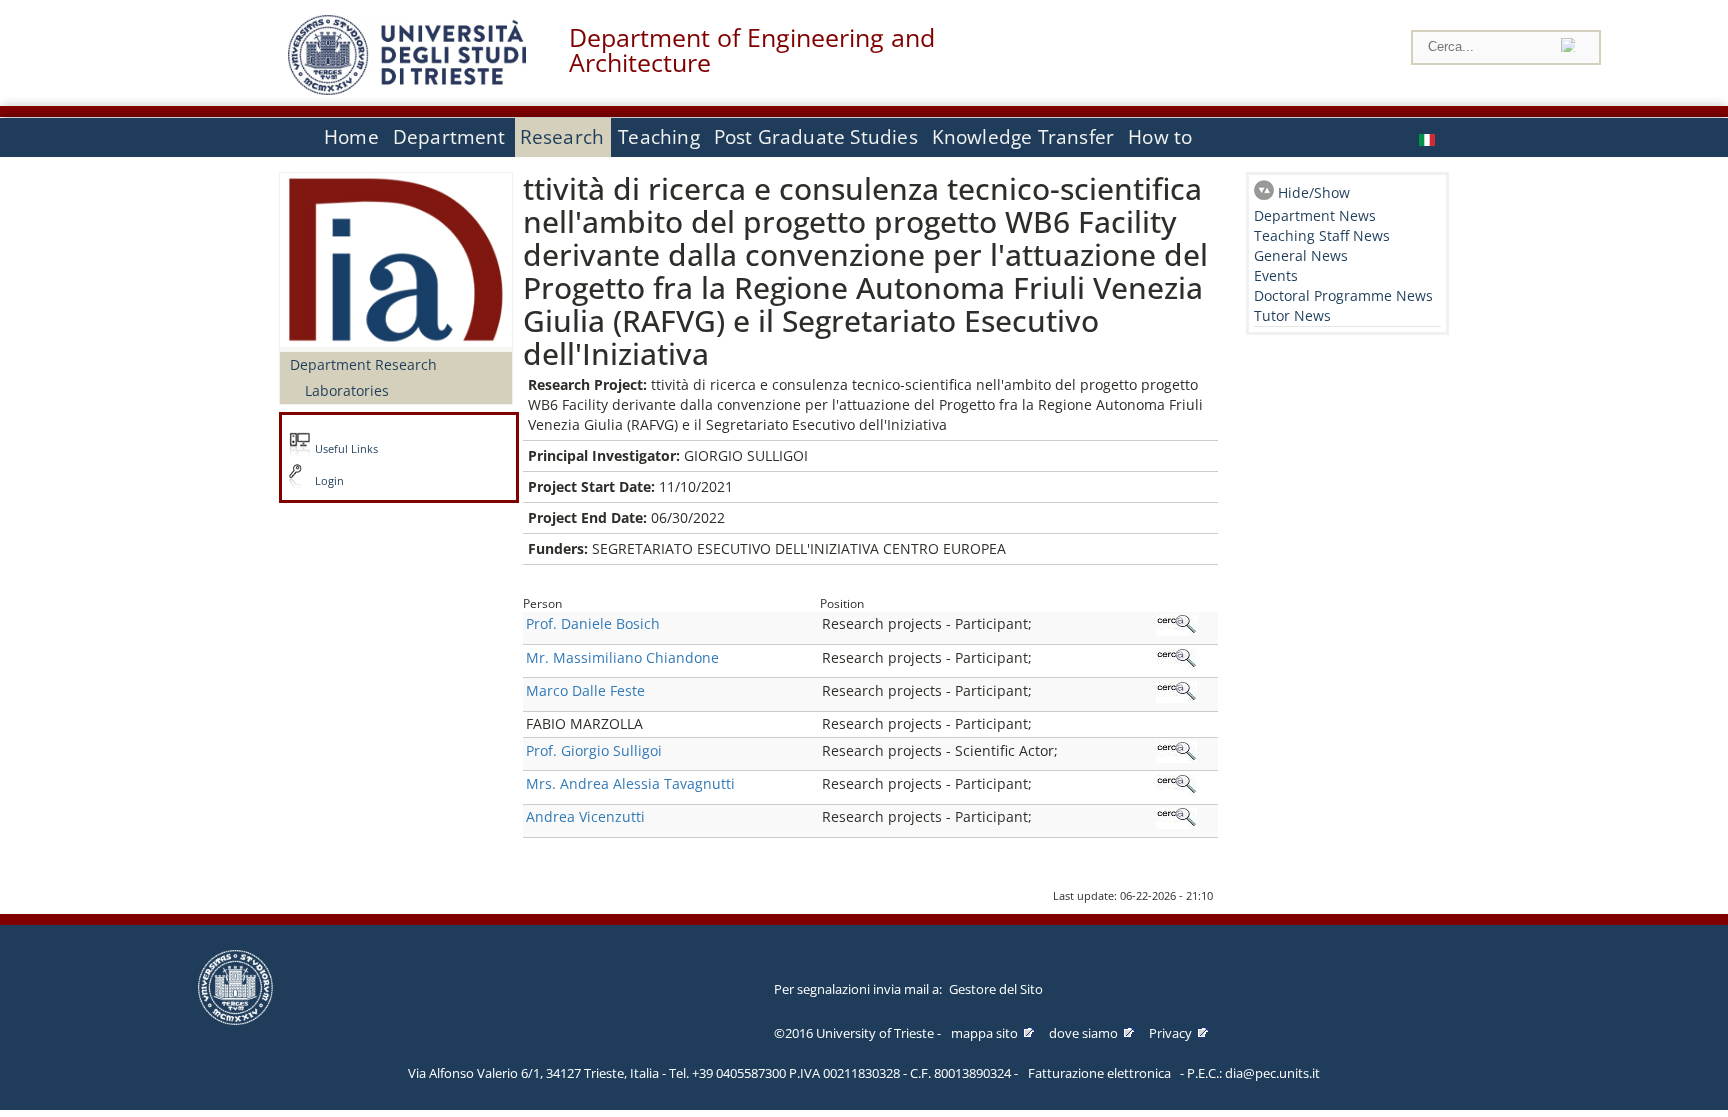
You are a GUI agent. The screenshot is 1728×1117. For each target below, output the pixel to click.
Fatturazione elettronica (1099, 1073)
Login (329, 481)
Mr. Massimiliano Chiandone (622, 657)
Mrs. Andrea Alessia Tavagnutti (630, 783)
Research (562, 137)
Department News (1315, 215)
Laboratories (347, 390)
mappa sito (984, 1033)
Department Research (363, 364)
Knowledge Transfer (1023, 137)
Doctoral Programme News (1343, 295)
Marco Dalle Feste (585, 690)
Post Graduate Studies (816, 137)
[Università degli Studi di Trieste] (407, 89)
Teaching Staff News (1322, 235)
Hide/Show (1314, 192)
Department (449, 137)
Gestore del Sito (996, 989)
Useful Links (346, 449)
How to (1160, 137)
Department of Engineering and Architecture (752, 50)
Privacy (1170, 1033)
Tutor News (1292, 315)
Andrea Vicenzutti (585, 816)
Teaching (659, 137)
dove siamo (1083, 1033)
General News (1301, 255)
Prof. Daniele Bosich (593, 623)
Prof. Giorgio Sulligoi (594, 750)
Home (351, 137)
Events (1276, 275)
